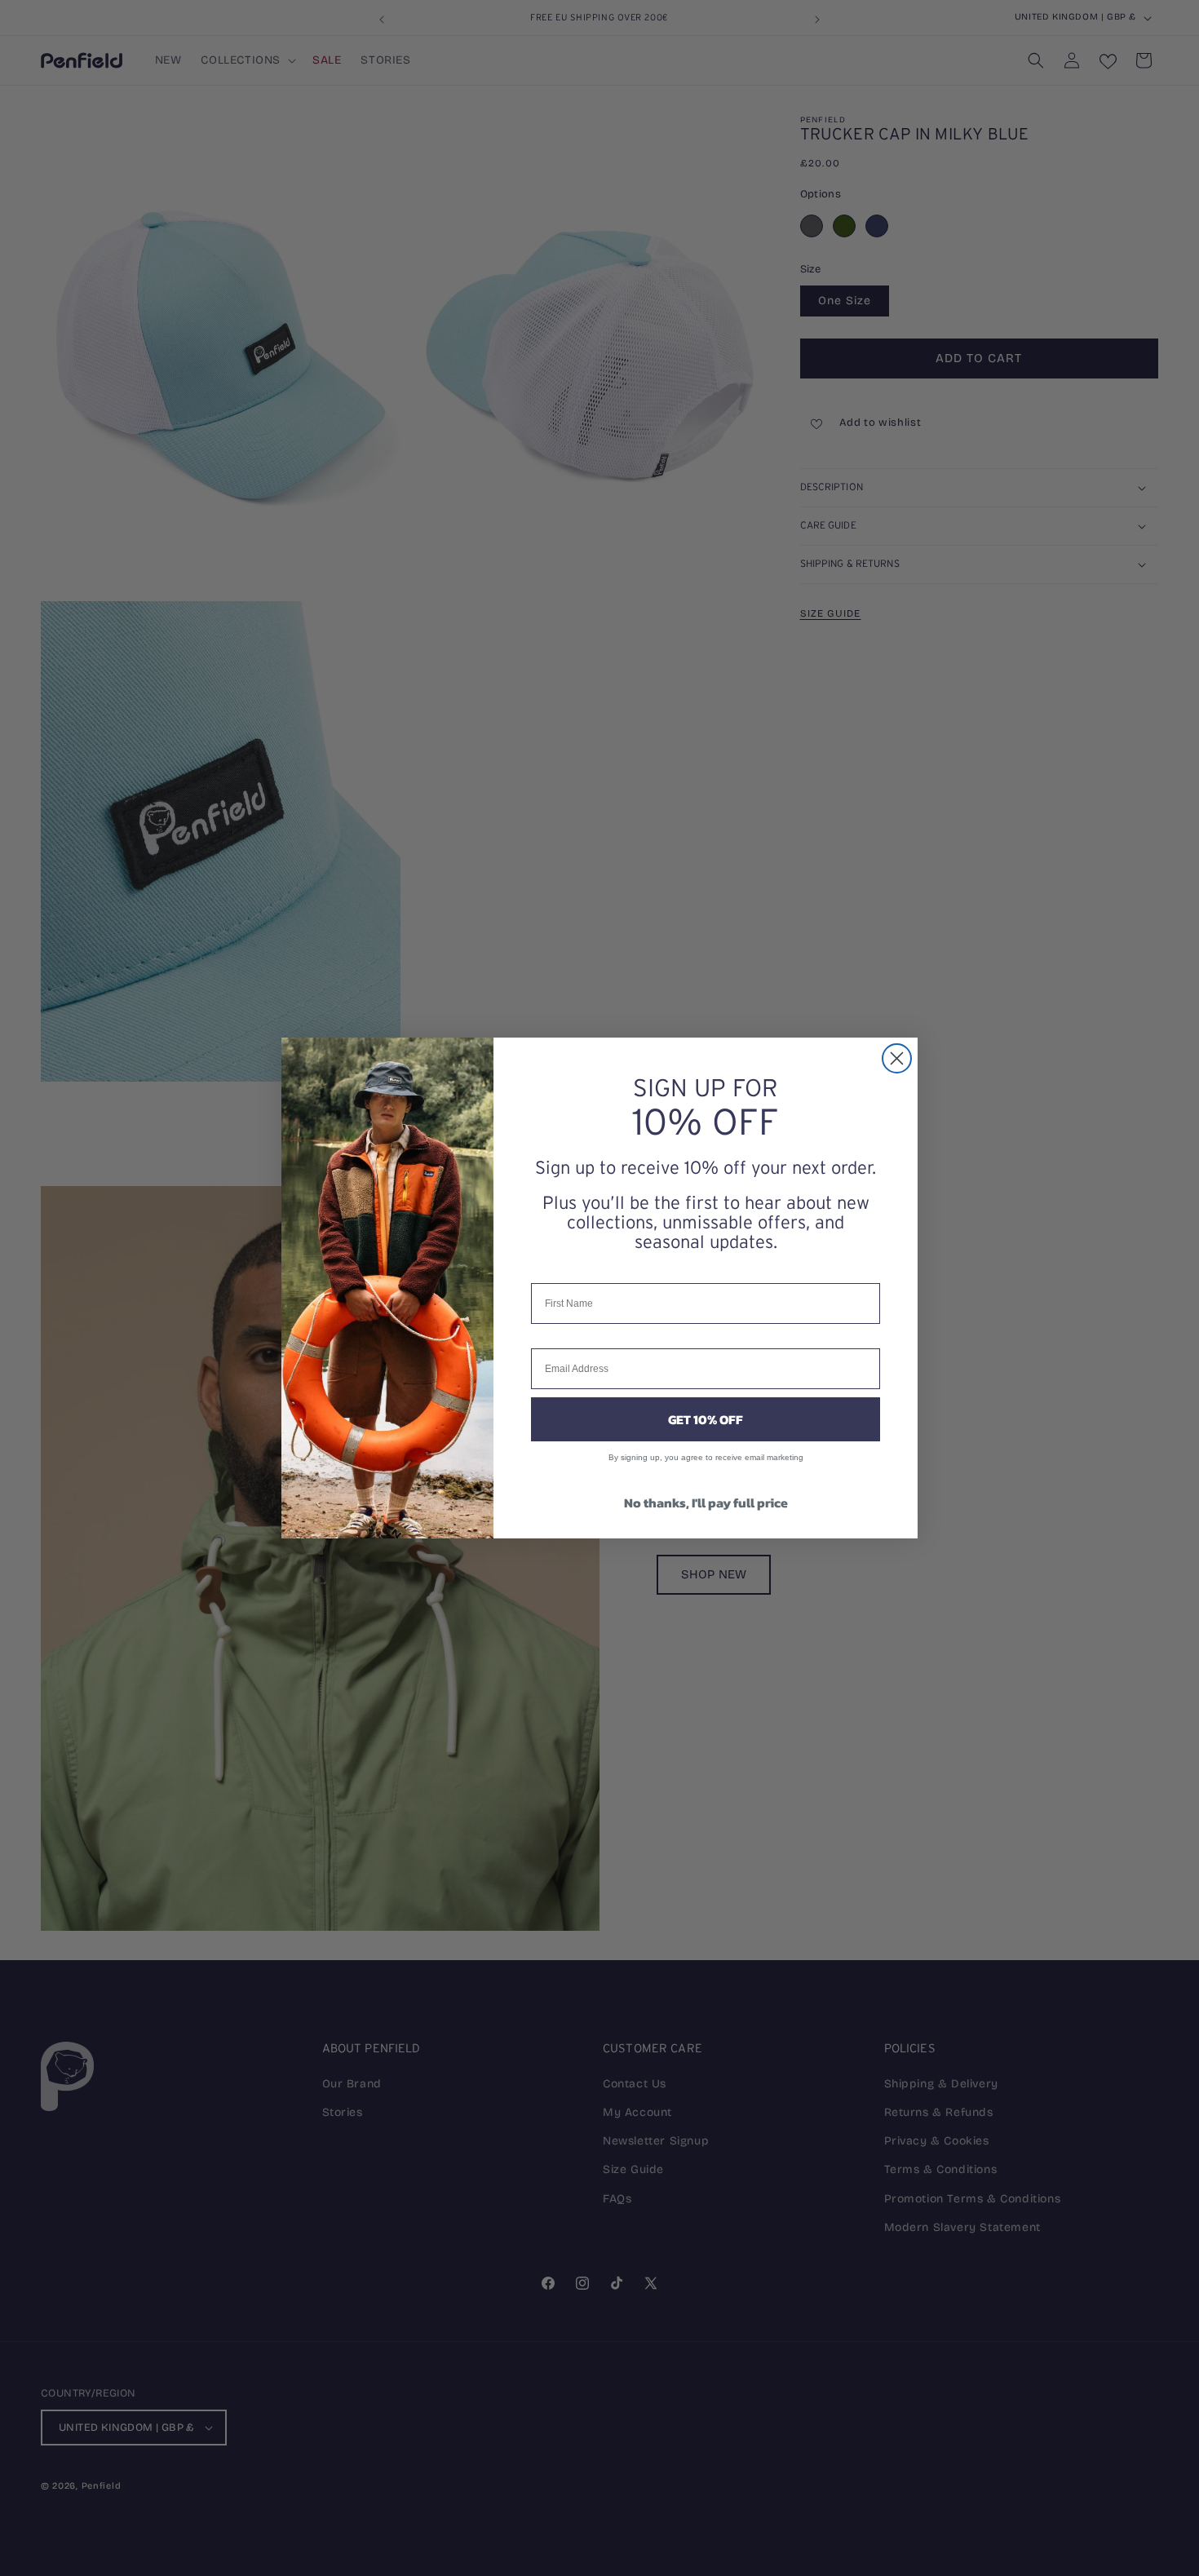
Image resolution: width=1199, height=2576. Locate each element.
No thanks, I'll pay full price (706, 1503)
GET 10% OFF (706, 1419)
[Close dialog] (897, 1058)
